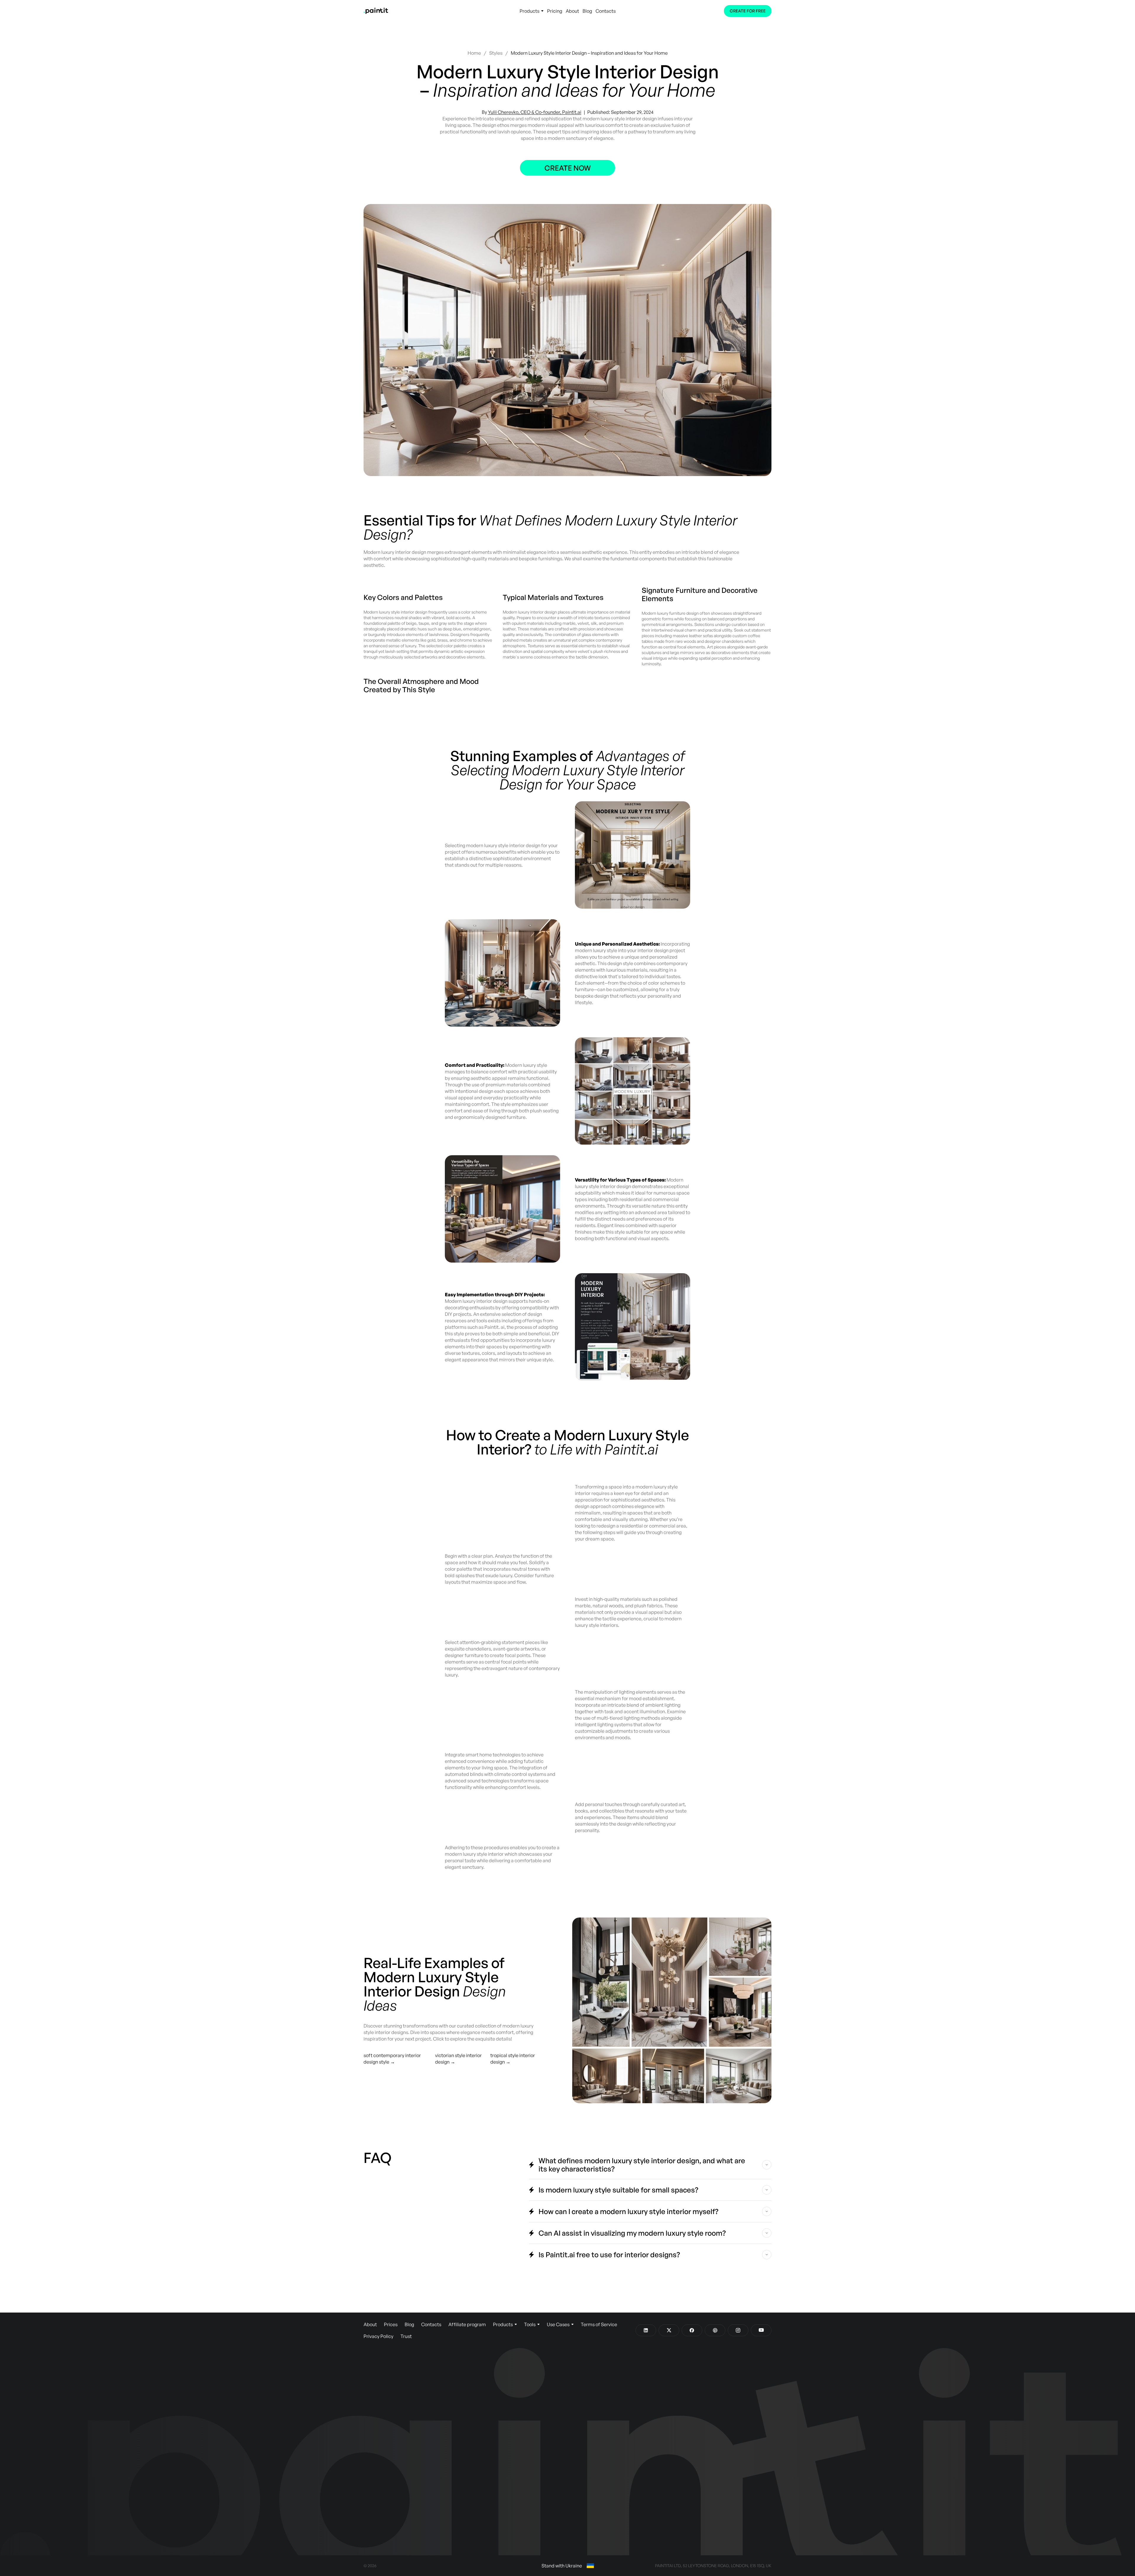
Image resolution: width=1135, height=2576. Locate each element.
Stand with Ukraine (562, 2566)
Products (530, 11)
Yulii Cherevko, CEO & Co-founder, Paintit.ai (535, 112)
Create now (568, 168)
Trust (406, 2336)
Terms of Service (599, 2324)
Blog (587, 11)
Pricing (555, 11)
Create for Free (748, 11)
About (572, 11)
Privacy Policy (378, 2336)
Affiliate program (467, 2324)
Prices (391, 2324)
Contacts (606, 11)
